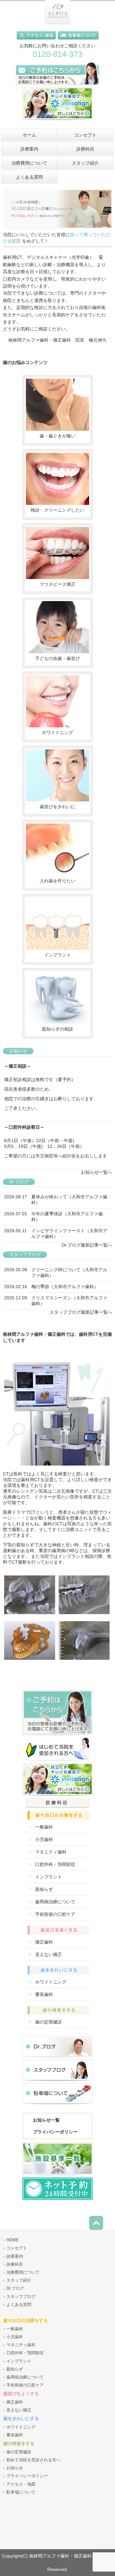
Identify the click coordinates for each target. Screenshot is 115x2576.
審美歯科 (44, 1994)
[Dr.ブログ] (57, 2058)
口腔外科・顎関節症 (55, 1864)
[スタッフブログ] (57, 2081)
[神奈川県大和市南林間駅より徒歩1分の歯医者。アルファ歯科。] (57, 23)
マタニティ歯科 (51, 1852)
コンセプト (17, 2248)
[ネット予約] (57, 2200)
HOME (13, 2240)
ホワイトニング (57, 732)
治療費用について (23, 2272)
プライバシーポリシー (55, 2132)
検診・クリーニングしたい (57, 510)
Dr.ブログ (15, 2288)
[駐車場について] (78, 41)
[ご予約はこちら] (57, 86)
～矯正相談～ (18, 1066)
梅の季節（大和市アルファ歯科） (65, 1287)
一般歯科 (44, 1827)
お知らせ (15, 2468)
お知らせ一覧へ (96, 1172)
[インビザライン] (57, 122)
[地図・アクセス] (37, 41)
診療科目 (15, 2264)
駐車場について (21, 2492)
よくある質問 (19, 2305)
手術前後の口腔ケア (55, 1914)
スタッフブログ (21, 2297)
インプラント (57, 955)
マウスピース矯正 (57, 584)
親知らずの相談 (57, 1029)
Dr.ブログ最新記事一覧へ (87, 1245)
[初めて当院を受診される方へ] (57, 1761)
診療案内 (15, 2256)
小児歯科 (44, 1839)
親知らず (44, 1889)
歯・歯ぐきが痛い (57, 436)
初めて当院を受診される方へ (33, 2460)
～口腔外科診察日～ (24, 1127)
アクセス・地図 (21, 2484)
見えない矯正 (49, 1954)
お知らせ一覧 (46, 2120)
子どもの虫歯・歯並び (57, 658)
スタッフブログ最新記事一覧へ (81, 1312)
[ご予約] (57, 1736)
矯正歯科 (44, 1942)
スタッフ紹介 (19, 2280)
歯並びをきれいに (57, 807)
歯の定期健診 (49, 2022)
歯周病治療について (55, 1902)
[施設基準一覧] (57, 2176)
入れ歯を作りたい (57, 881)
